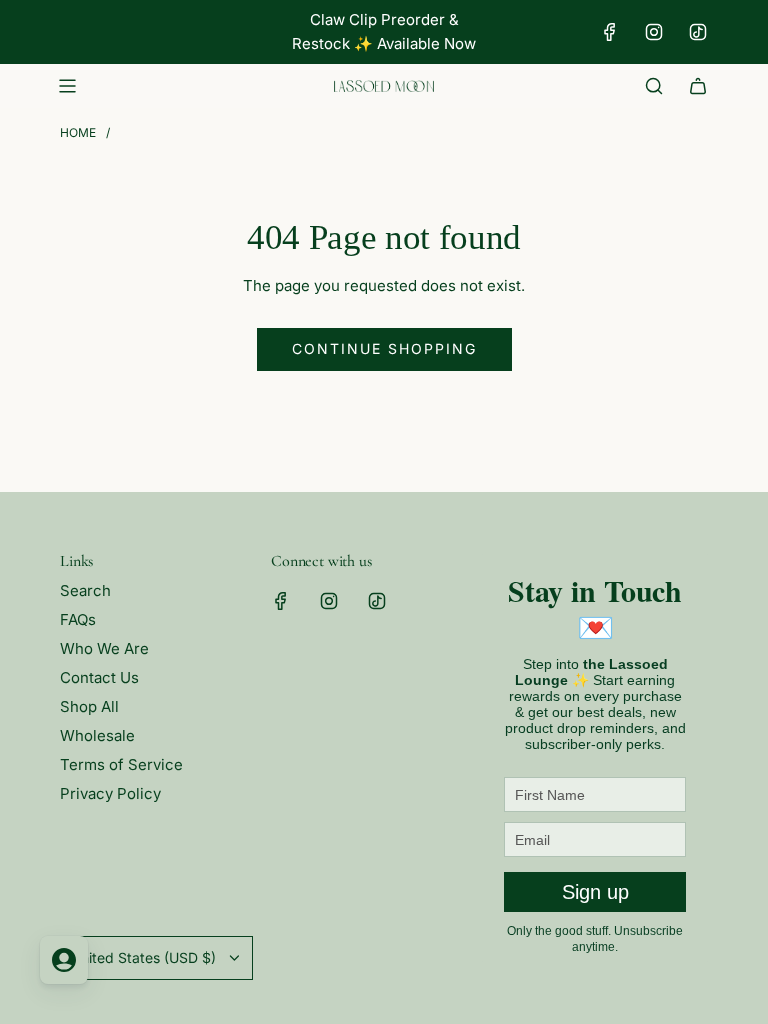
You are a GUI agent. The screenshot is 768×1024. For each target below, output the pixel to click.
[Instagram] (654, 32)
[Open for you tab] (64, 960)
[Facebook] (610, 32)
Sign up (595, 892)
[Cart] (698, 86)
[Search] (654, 86)
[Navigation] (67, 86)
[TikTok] (698, 32)
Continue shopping (384, 348)
